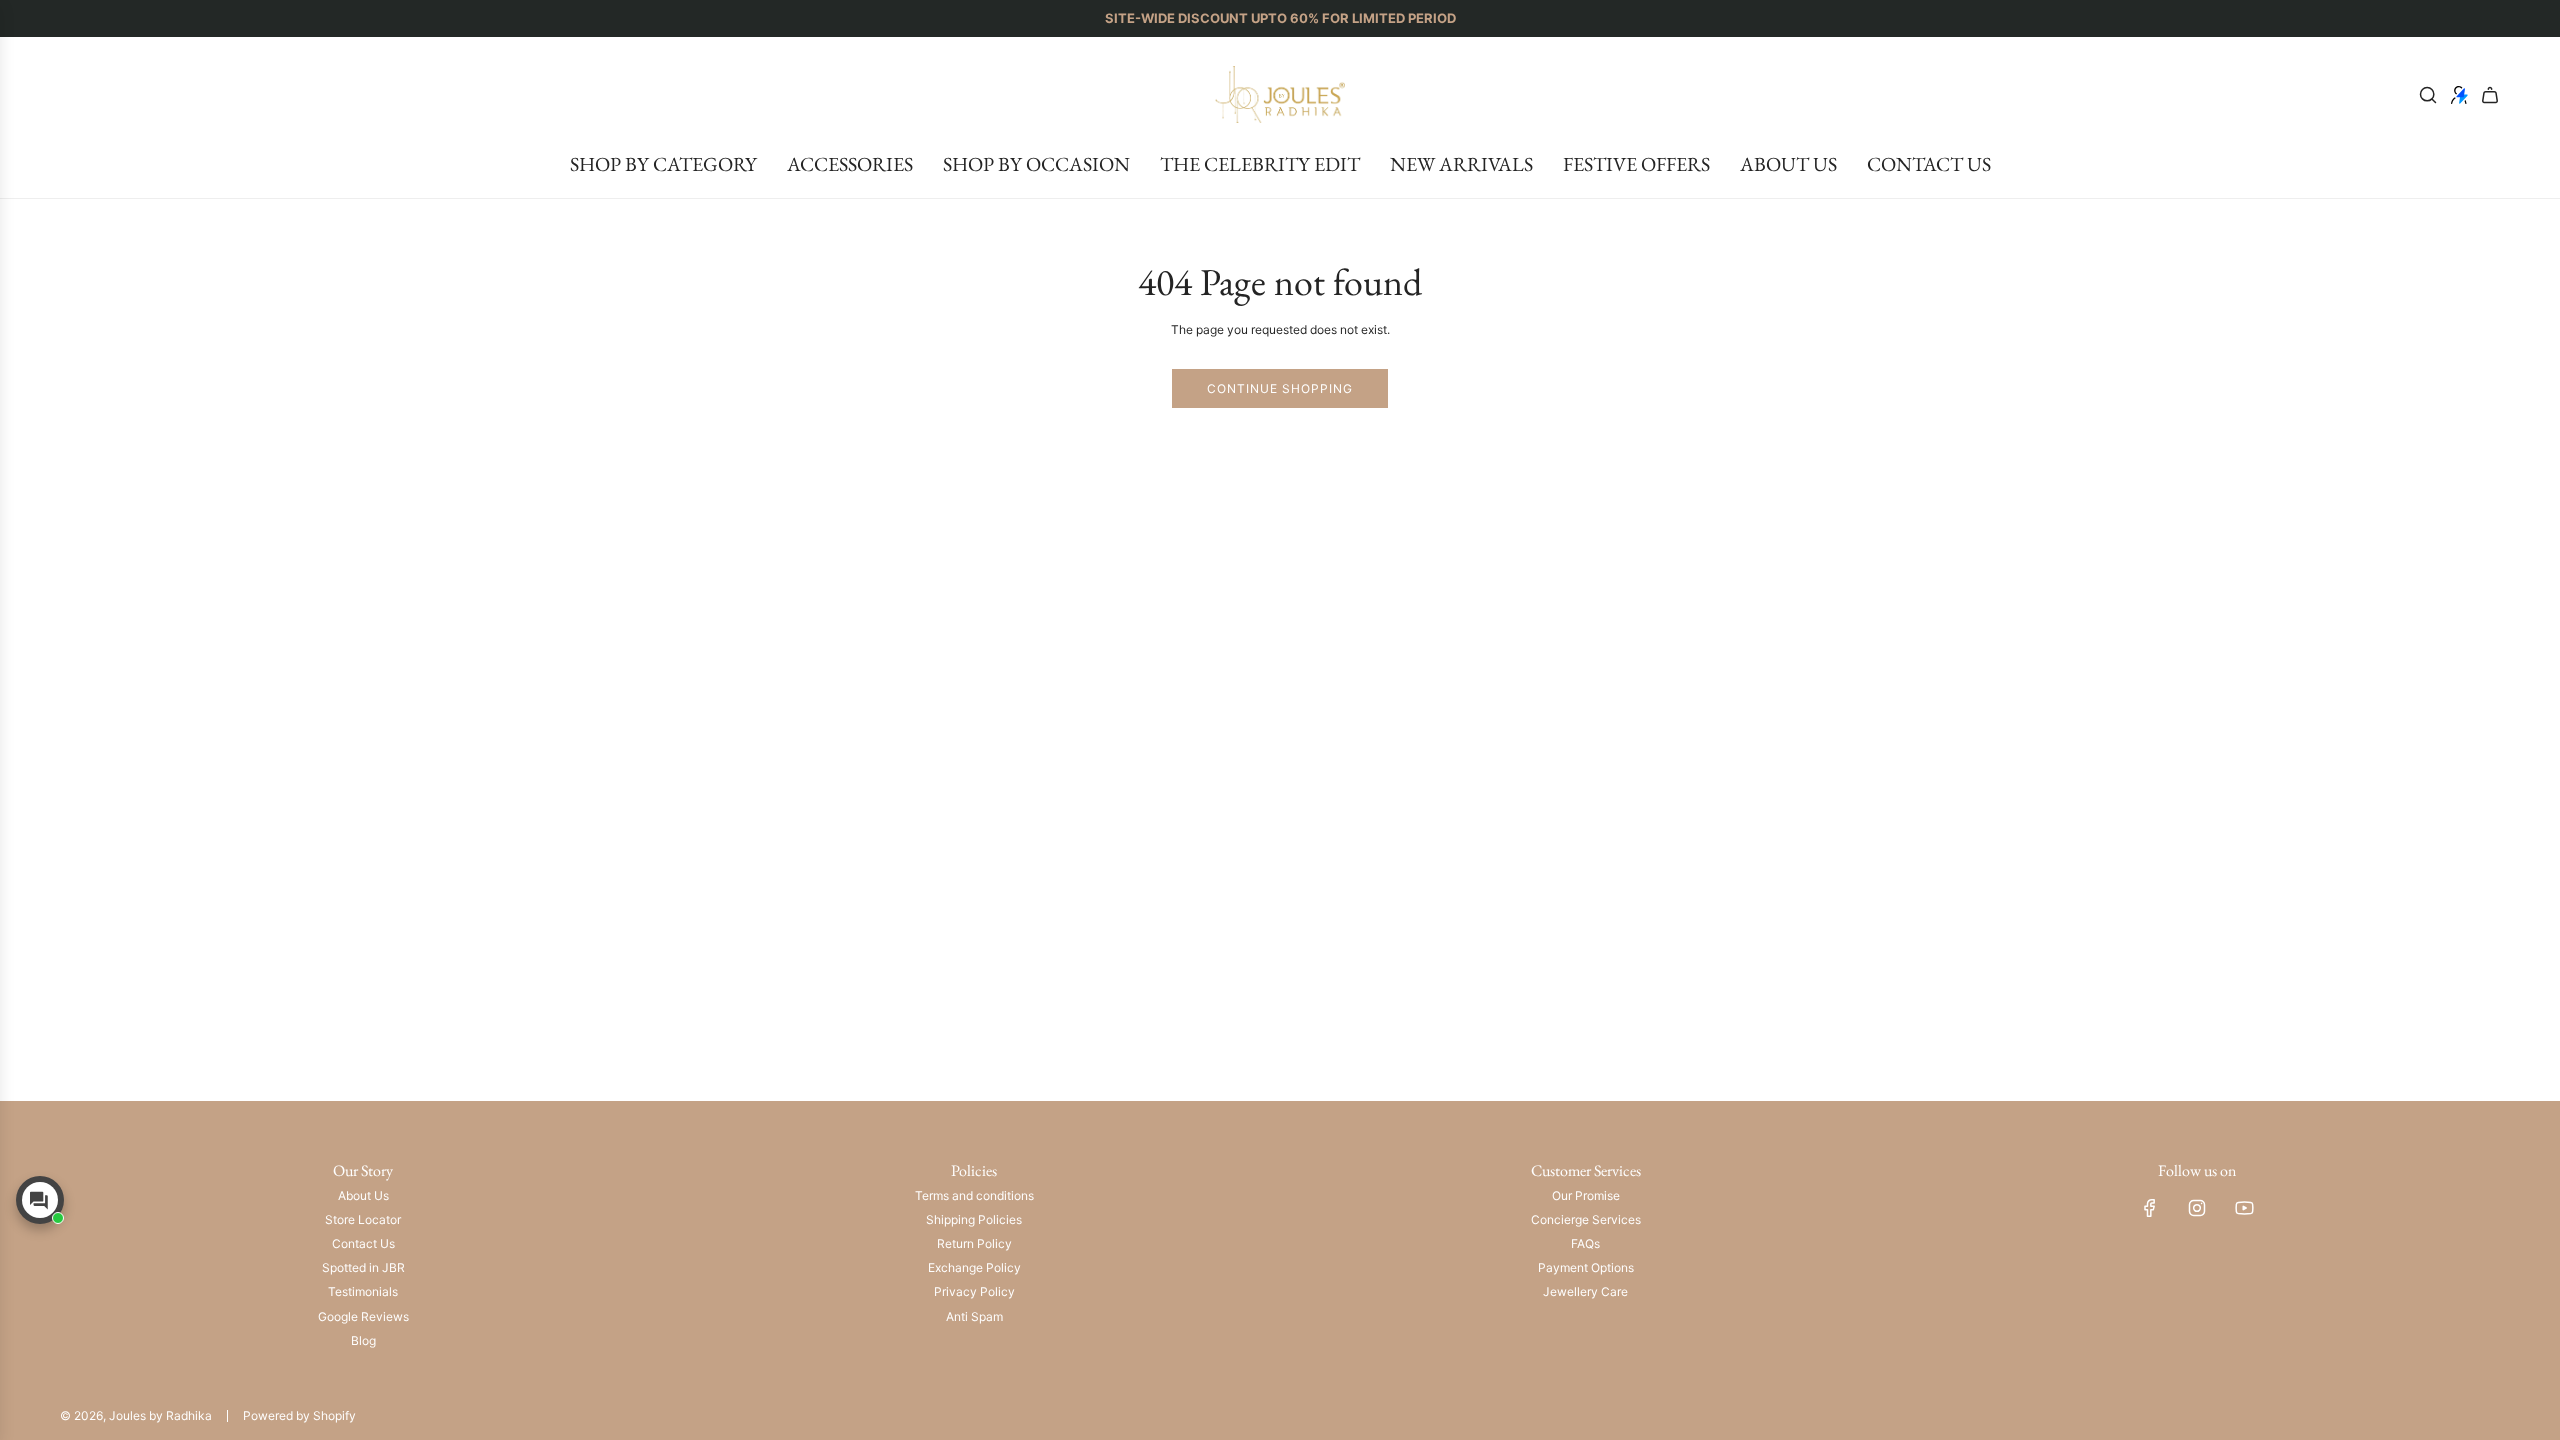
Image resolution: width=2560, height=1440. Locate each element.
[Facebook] (2150, 1208)
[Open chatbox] (40, 1200)
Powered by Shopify (299, 1415)
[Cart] (2490, 95)
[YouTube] (2244, 1208)
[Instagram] (2197, 1208)
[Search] (2428, 95)
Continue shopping (1280, 388)
